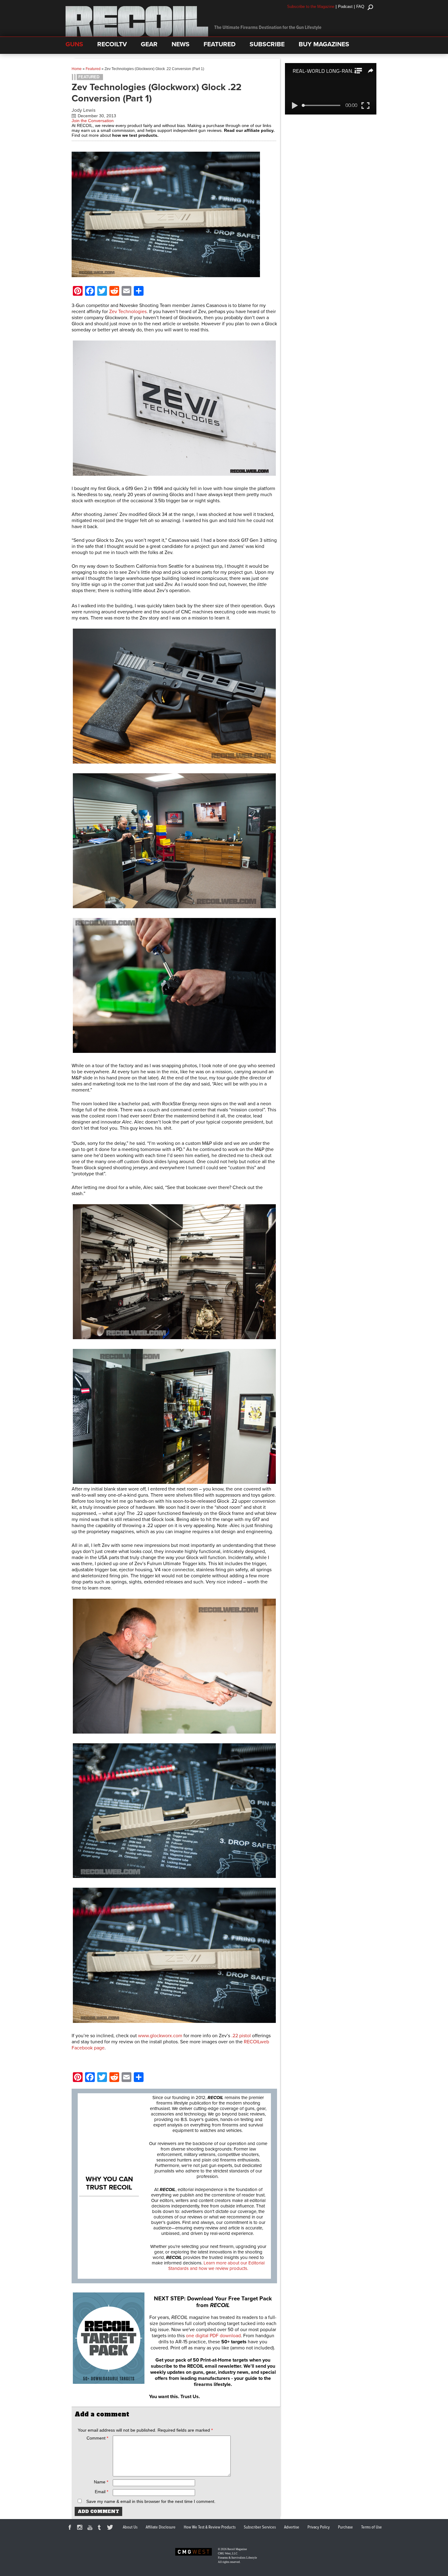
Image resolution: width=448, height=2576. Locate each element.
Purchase (345, 2527)
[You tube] (91, 2528)
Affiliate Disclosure (161, 2527)
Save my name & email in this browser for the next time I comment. (151, 2501)
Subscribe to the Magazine (311, 7)
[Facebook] (71, 2528)
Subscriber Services (260, 2527)
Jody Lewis (84, 110)
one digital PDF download (213, 2336)
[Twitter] (111, 2528)
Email (101, 2492)
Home (77, 69)
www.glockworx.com (160, 2036)
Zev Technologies (128, 312)
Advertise (292, 2527)
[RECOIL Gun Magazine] (137, 35)
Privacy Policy (319, 2527)
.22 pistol (241, 2036)
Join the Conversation (93, 121)
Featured (93, 69)
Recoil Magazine (237, 2549)
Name (101, 2482)
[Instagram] (81, 2528)
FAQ (360, 7)
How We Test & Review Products (210, 2527)
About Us (130, 2527)
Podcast (345, 7)
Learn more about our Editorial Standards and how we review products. (216, 2266)
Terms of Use (372, 2527)
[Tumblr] (101, 2528)
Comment (97, 2438)
